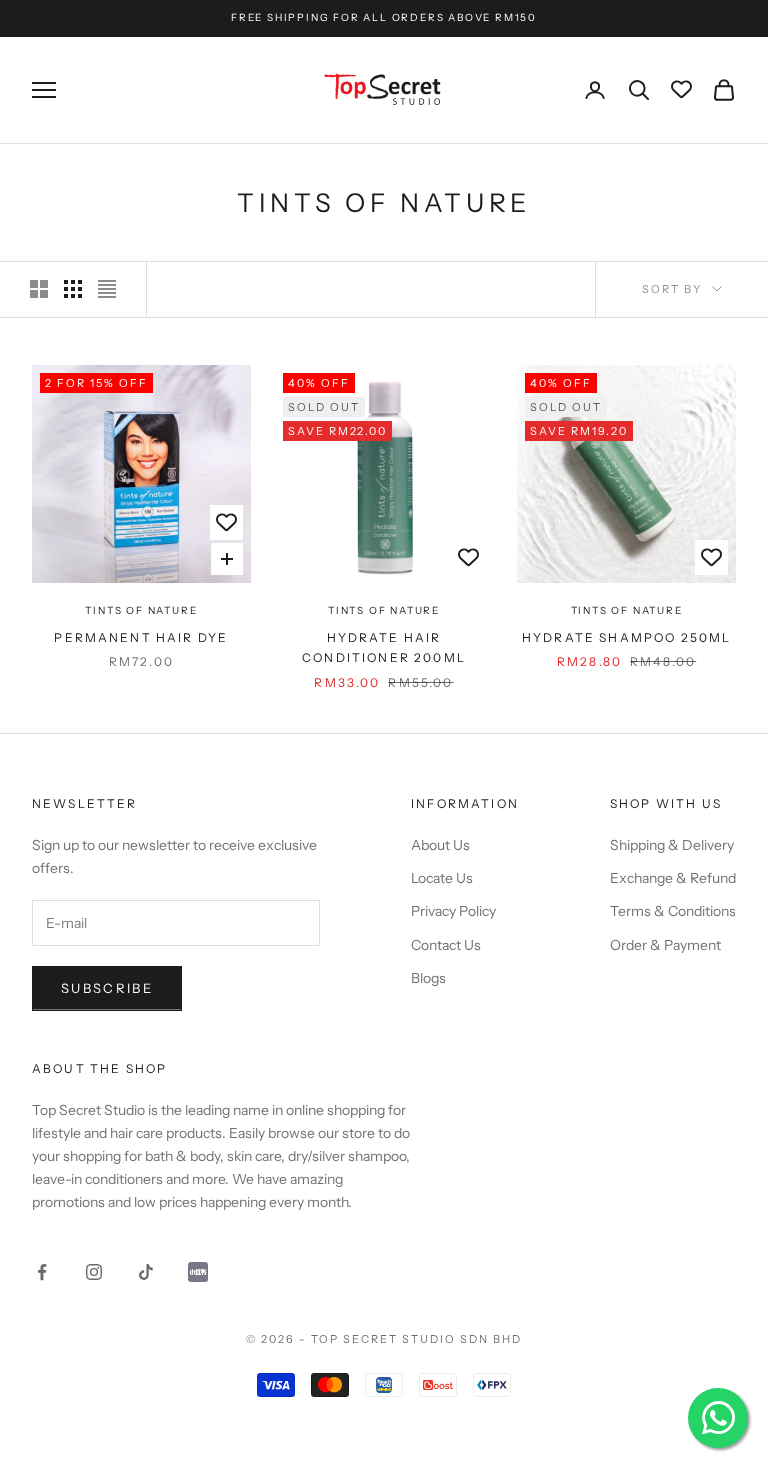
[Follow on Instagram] (94, 1272)
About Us (440, 845)
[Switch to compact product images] (107, 289)
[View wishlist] (681, 90)
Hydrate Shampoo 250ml (626, 637)
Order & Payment (665, 945)
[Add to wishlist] (226, 522)
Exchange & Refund (673, 878)
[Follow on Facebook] (42, 1272)
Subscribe (107, 988)
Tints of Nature (141, 610)
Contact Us (446, 945)
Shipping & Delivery (672, 845)
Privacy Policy (453, 911)
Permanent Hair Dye (141, 637)
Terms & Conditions (673, 911)
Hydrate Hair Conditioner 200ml (384, 647)
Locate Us (442, 878)
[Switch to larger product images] (39, 289)
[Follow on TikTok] (146, 1272)
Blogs (428, 978)
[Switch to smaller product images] (73, 289)
